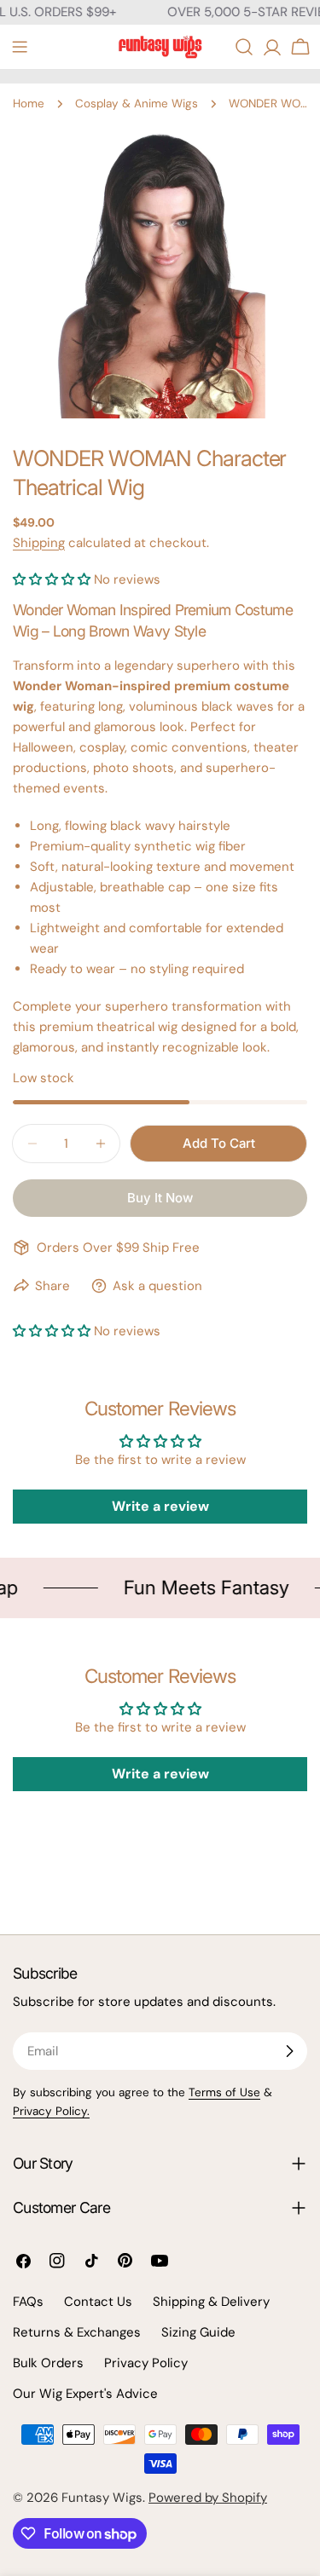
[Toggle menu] (20, 47)
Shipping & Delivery (211, 2302)
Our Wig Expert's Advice (85, 2394)
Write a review (160, 1506)
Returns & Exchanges (77, 2332)
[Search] (244, 47)
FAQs (28, 2302)
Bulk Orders (48, 2363)
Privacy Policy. (51, 2111)
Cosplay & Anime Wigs (137, 104)
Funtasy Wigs (102, 2498)
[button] (52, 579)
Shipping (39, 543)
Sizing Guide (198, 2332)
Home (29, 104)
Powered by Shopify (208, 2498)
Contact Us (98, 2302)
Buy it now (160, 1198)
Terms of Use (224, 2092)
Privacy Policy (146, 2363)
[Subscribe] (289, 2051)
